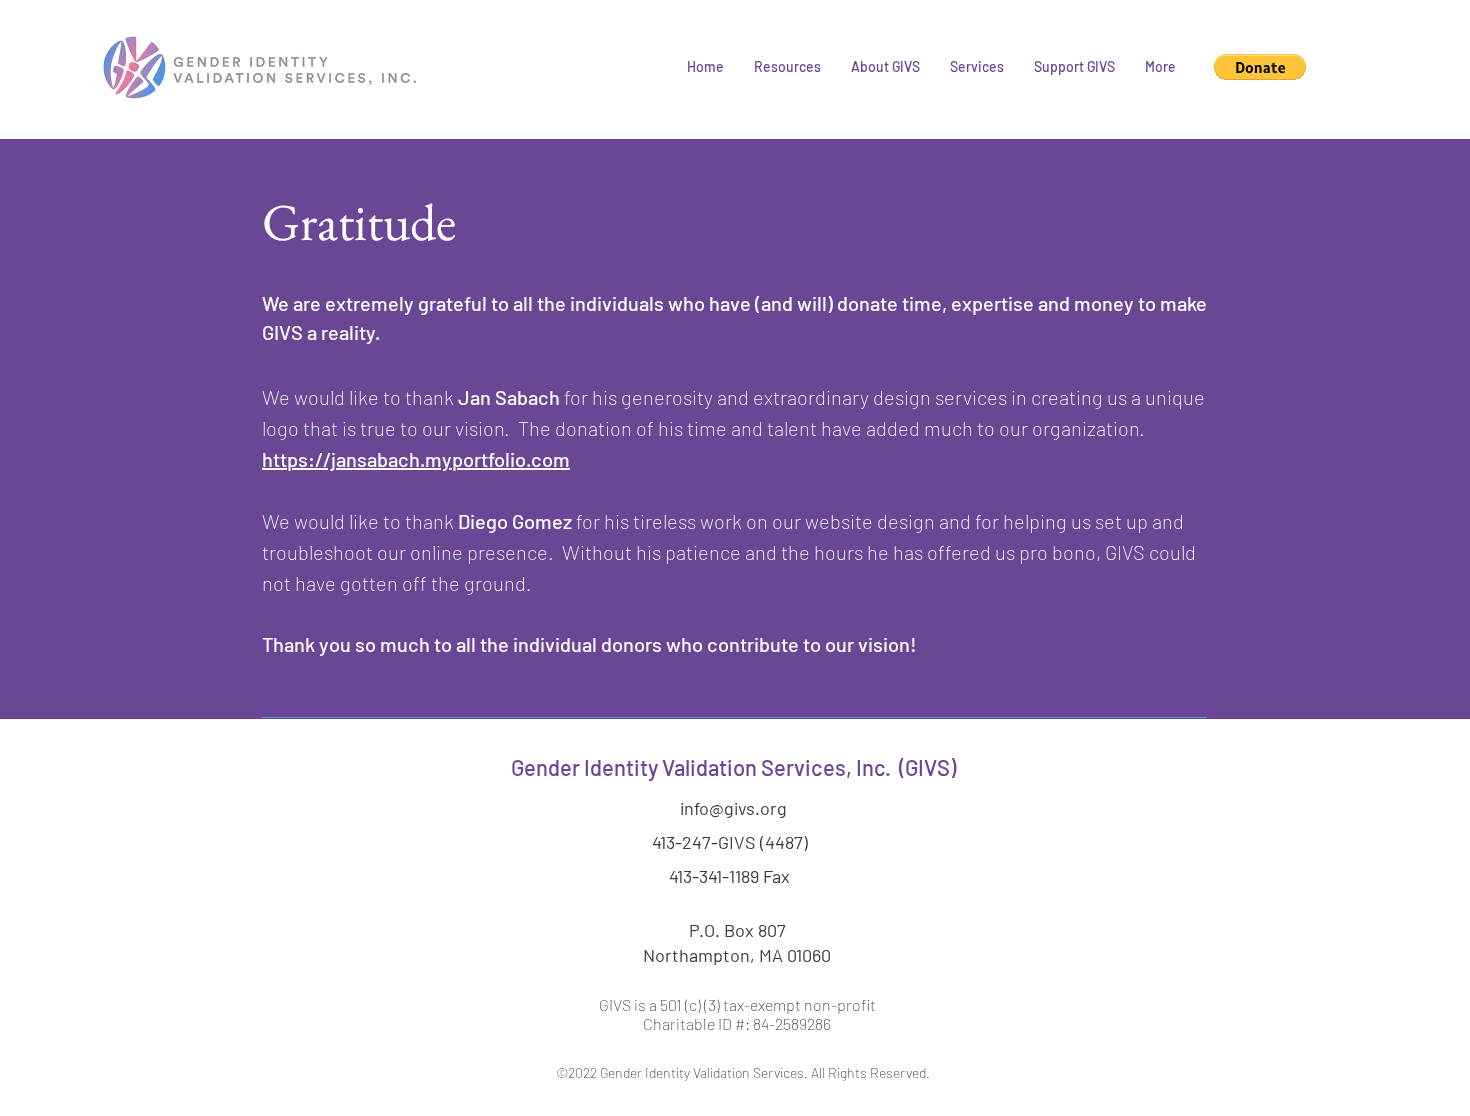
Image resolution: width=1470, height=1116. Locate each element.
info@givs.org (733, 808)
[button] (787, 67)
